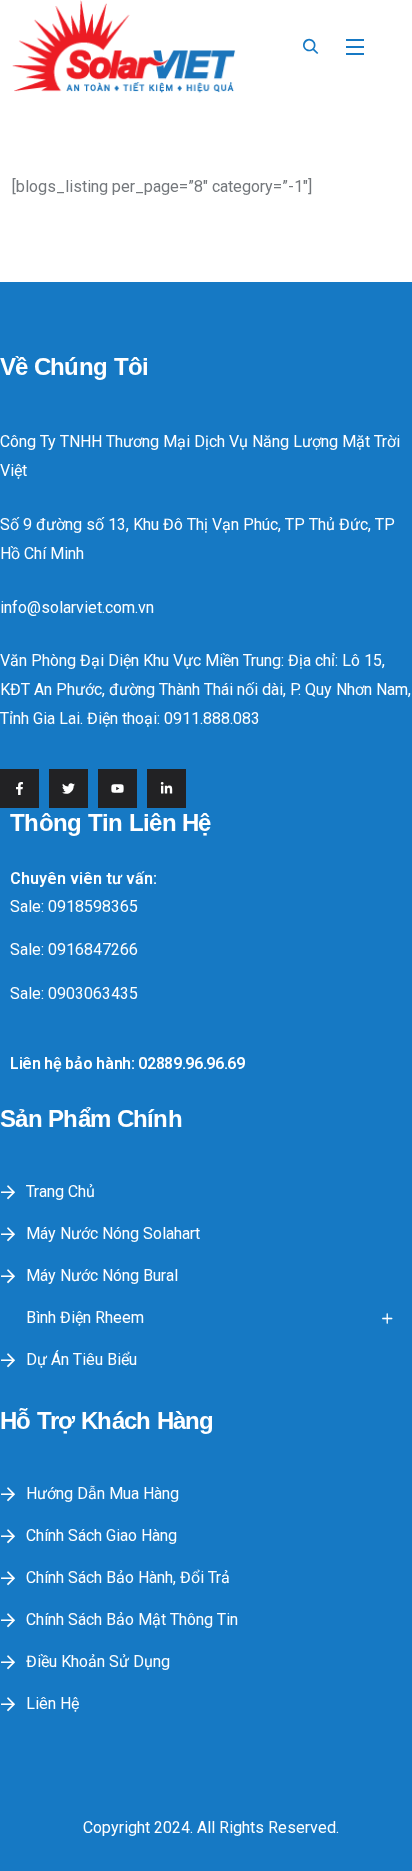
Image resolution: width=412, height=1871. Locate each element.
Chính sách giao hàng (101, 1535)
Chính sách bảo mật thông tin (132, 1619)
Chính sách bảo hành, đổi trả (128, 1577)
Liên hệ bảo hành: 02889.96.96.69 (127, 1063)
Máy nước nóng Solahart (113, 1233)
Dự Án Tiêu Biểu (81, 1359)
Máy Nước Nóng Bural (102, 1275)
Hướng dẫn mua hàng (102, 1493)
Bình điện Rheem (85, 1317)
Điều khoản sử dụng (98, 1661)
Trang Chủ (60, 1191)
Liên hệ (52, 1703)
